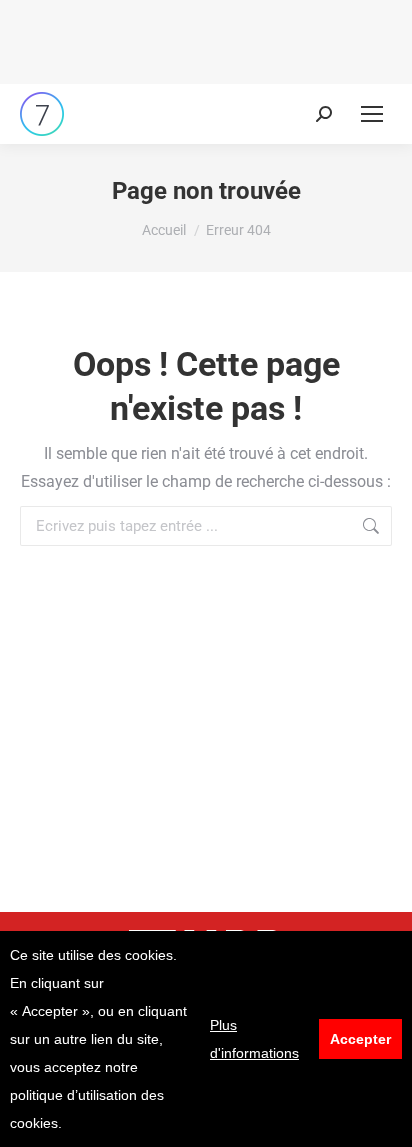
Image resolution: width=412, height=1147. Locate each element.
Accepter (360, 1039)
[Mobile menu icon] (372, 114)
